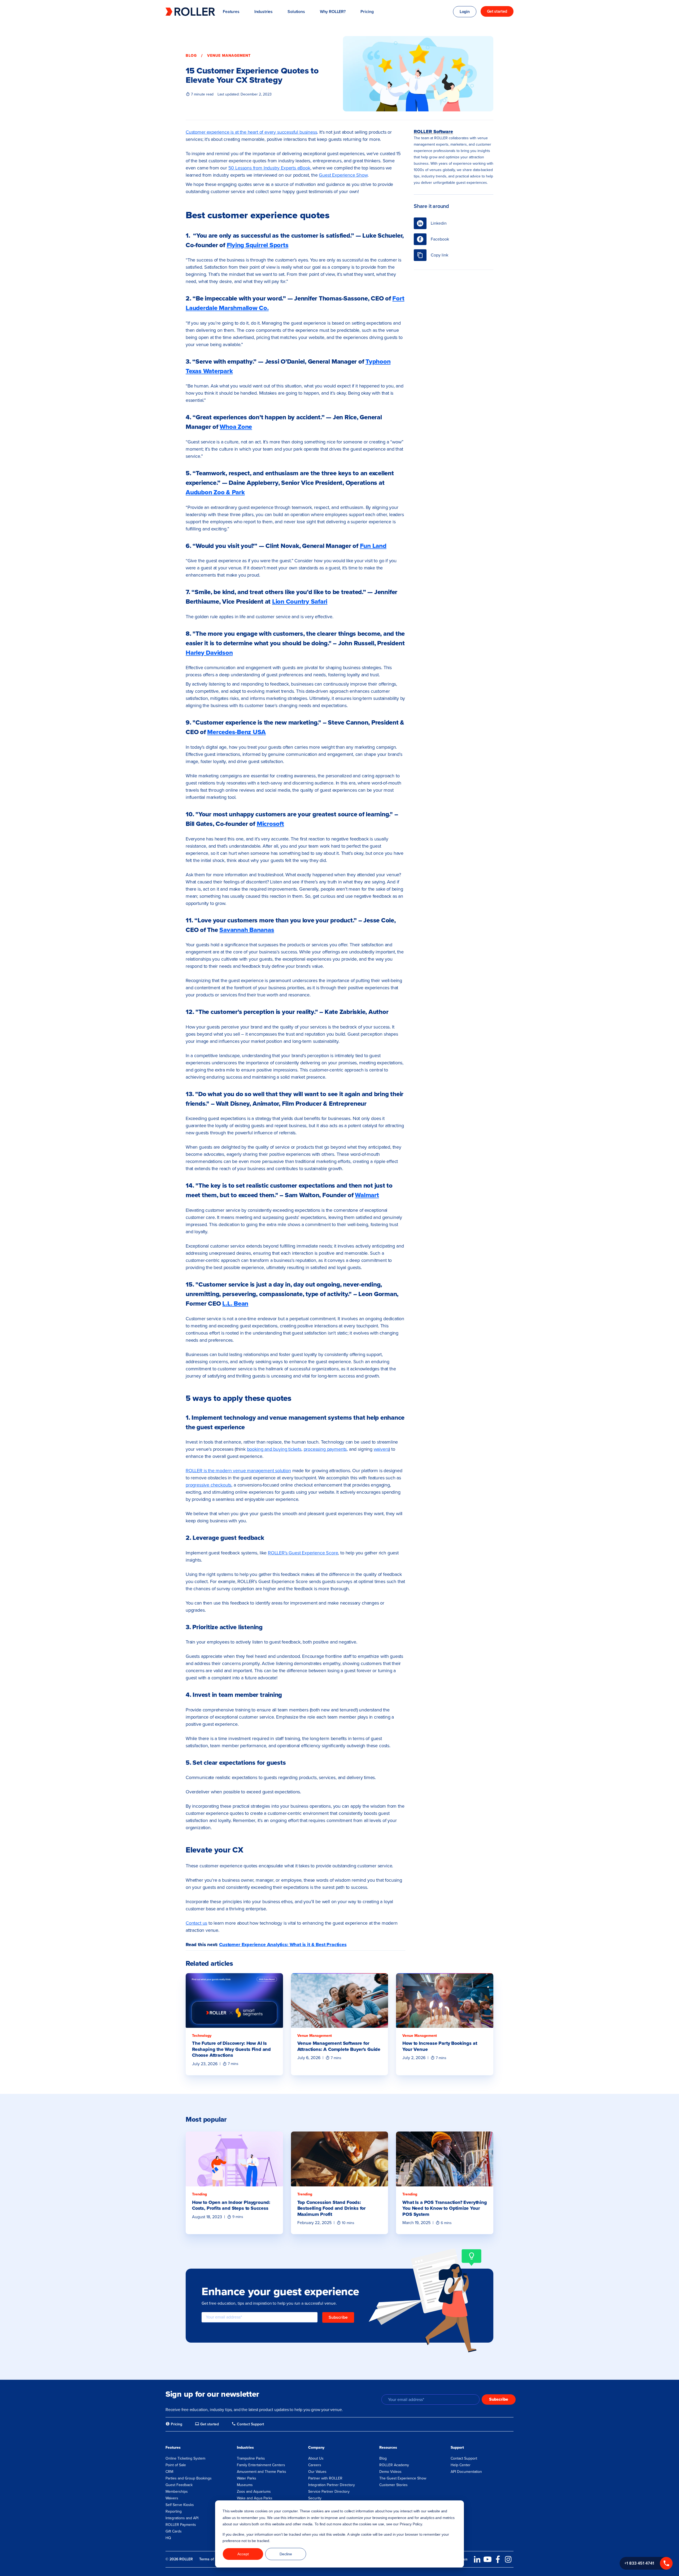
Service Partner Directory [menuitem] (329, 2492)
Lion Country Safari (300, 601)
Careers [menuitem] (315, 2465)
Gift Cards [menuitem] (174, 2531)
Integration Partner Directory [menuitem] (332, 2485)
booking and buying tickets (274, 1449)
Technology (202, 2036)
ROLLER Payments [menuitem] (181, 2525)
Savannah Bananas (247, 930)
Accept (243, 2554)
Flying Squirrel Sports (258, 245)
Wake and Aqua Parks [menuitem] (255, 2498)
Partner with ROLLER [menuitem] (325, 2478)
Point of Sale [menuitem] (176, 2465)
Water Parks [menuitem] (247, 2478)
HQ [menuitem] (168, 2538)
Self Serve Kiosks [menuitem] (180, 2505)
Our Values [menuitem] (317, 2472)
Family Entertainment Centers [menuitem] (261, 2465)
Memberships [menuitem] (177, 2492)
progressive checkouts (208, 1485)
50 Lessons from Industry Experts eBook (269, 168)
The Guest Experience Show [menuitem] (403, 2478)
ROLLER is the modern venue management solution (238, 1471)
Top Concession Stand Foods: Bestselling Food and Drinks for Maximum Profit (332, 2208)
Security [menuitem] (315, 2498)
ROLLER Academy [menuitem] (394, 2465)
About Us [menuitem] (316, 2458)
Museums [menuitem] (245, 2485)
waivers (381, 1449)
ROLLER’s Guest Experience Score (303, 1553)
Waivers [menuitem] (172, 2498)
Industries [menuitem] (245, 2448)
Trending (199, 2194)
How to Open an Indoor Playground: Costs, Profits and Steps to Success (231, 2205)
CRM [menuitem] (169, 2472)
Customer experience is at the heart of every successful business (251, 132)
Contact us (196, 1923)
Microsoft (270, 824)
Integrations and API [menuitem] (182, 2518)
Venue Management (229, 56)
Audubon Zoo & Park (215, 492)
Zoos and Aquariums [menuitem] (254, 2492)
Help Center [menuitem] (461, 2465)
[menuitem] (174, 2424)
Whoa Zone (236, 427)
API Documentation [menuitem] (466, 2472)
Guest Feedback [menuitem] (179, 2485)
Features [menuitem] (173, 2448)
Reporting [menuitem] (174, 2511)
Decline (286, 2554)
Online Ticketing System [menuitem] (185, 2458)
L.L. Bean (235, 1304)
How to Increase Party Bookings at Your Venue (440, 2046)
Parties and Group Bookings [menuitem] (189, 2478)
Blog (191, 56)
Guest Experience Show (343, 175)
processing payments (325, 1449)
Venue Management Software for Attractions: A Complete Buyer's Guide (339, 2046)
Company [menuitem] (316, 2448)
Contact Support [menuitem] (464, 2458)
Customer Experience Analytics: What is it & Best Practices (283, 1945)
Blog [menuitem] (383, 2458)
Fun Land (373, 546)
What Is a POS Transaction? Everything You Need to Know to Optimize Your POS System (445, 2208)
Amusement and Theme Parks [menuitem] (262, 2472)
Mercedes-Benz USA (236, 732)
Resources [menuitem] (388, 2448)
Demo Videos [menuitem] (390, 2472)
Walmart (367, 1195)
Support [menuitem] (457, 2448)
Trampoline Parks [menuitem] (251, 2458)
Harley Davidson (209, 653)
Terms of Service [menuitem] (213, 2559)
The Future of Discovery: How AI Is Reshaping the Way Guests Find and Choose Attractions (231, 2049)
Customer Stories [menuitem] (393, 2485)
